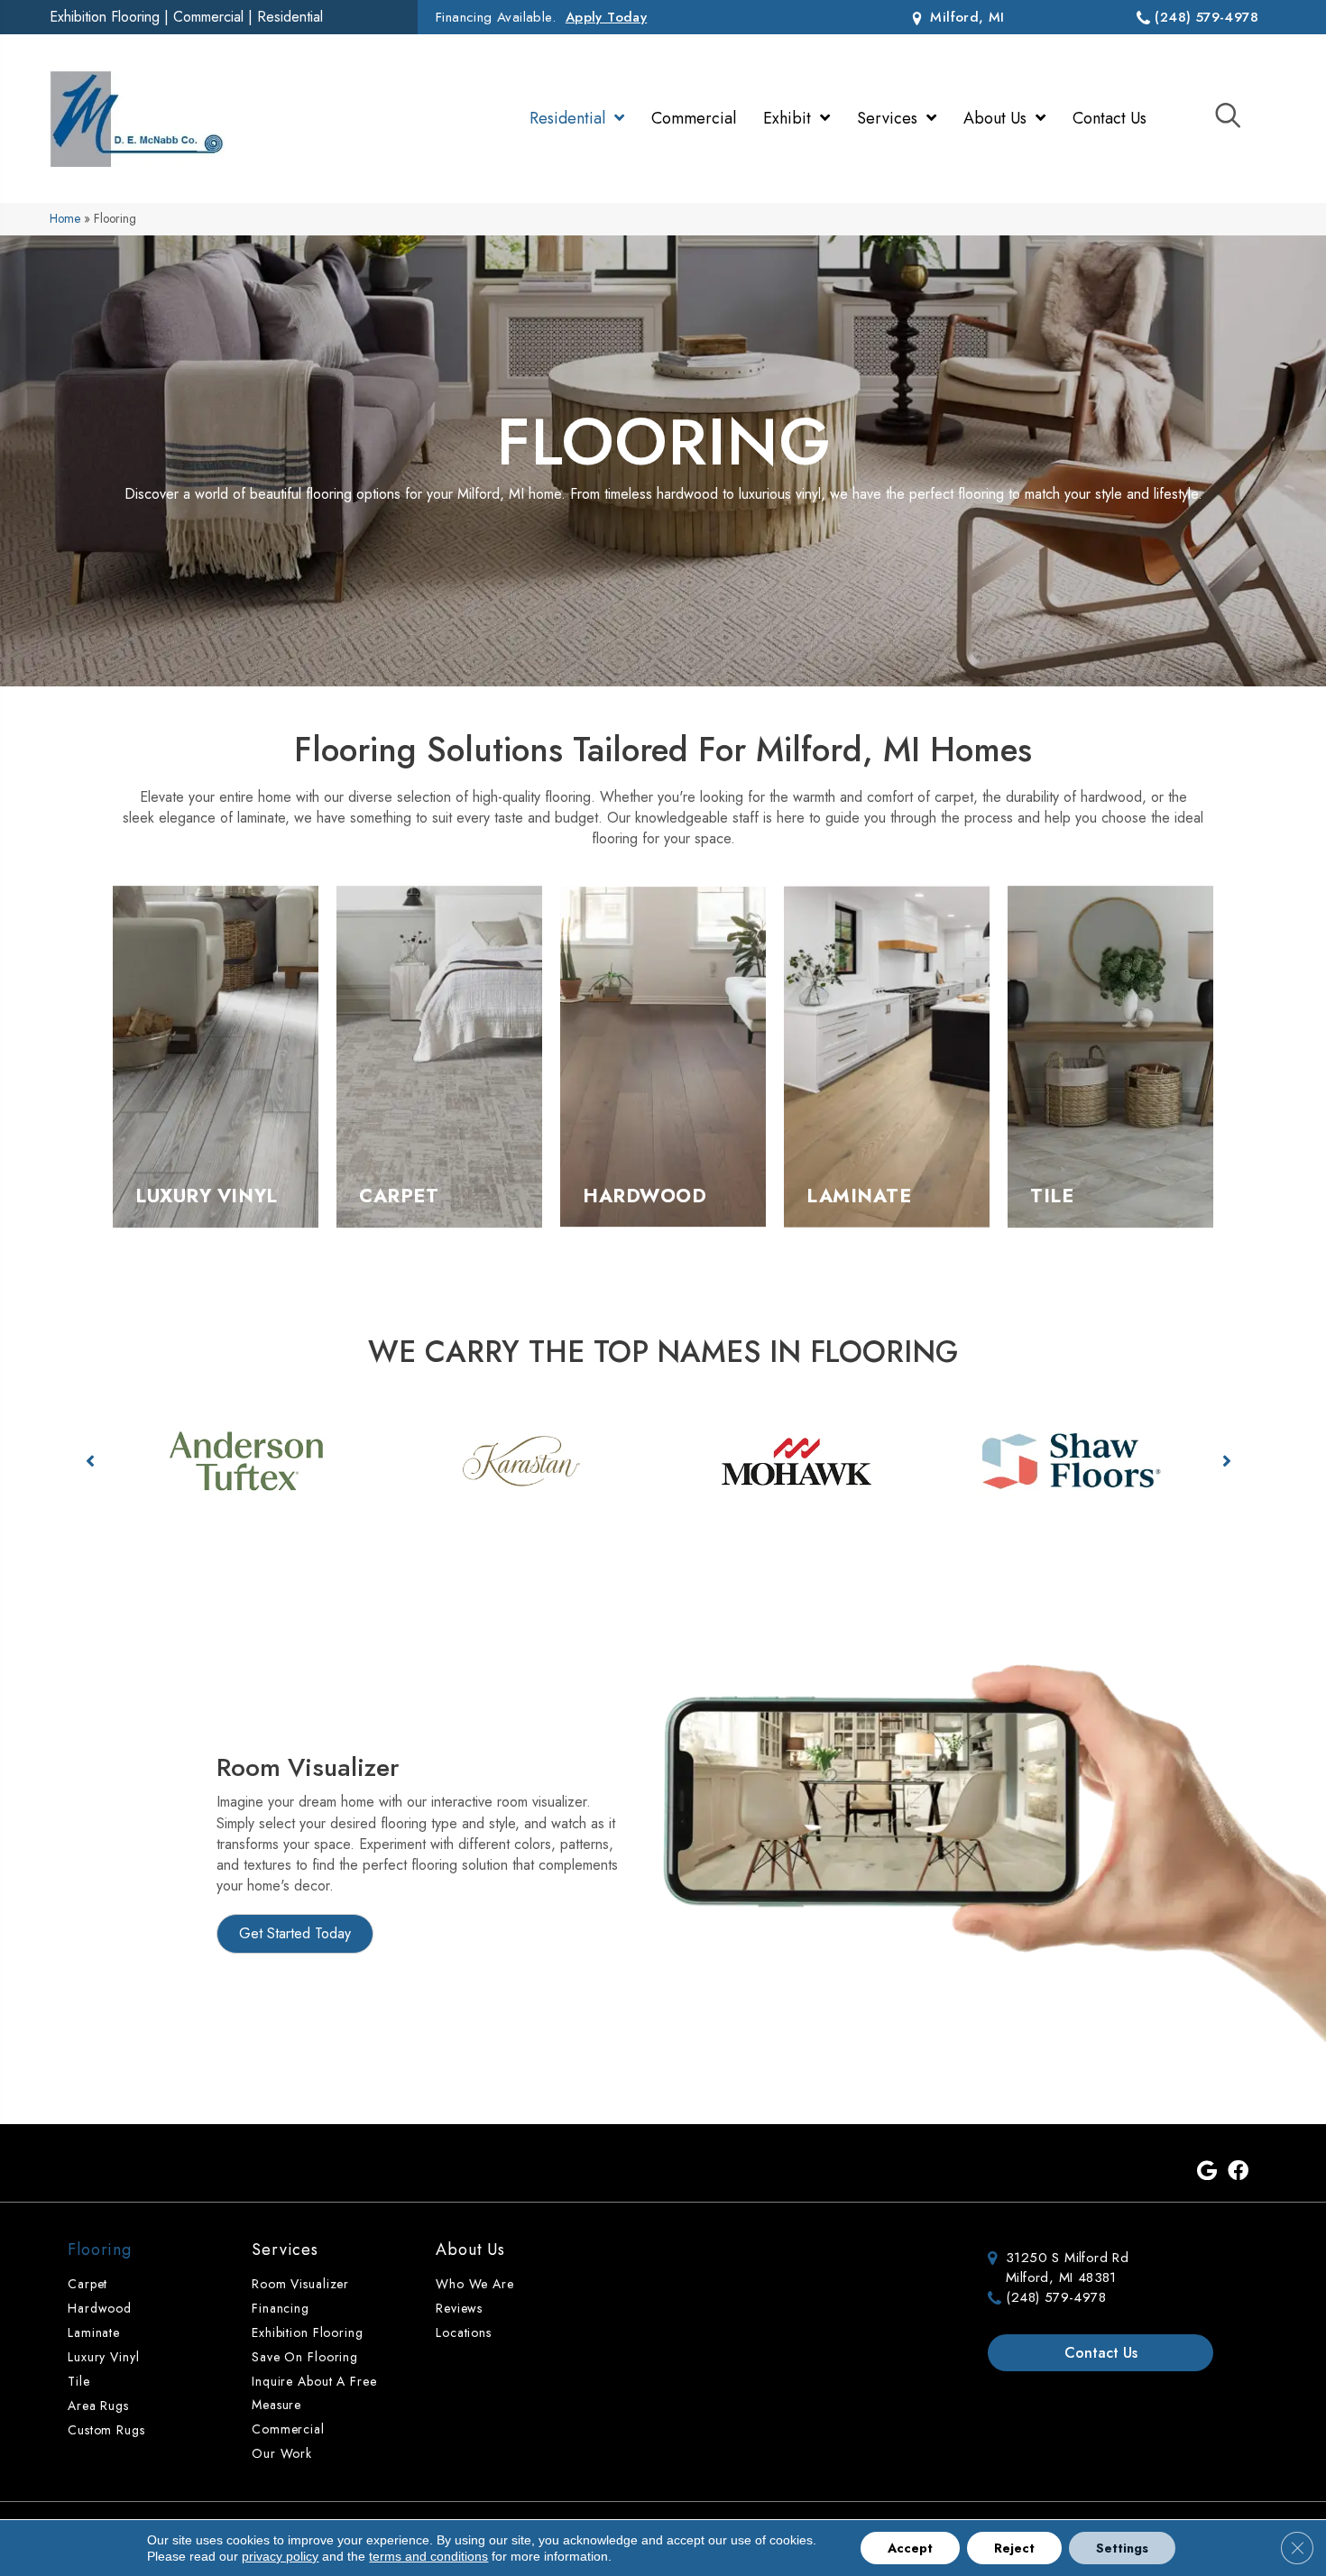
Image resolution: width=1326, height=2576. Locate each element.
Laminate (94, 2332)
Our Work (282, 2453)
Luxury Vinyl (104, 2357)
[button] (90, 1461)
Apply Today (606, 17)
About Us (470, 2249)
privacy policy (280, 2556)
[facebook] (1238, 2172)
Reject (1014, 2548)
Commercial (208, 17)
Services (285, 2249)
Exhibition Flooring (105, 17)
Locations (464, 2332)
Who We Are (475, 2284)
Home (65, 218)
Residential (290, 17)
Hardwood (100, 2308)
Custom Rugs (106, 2430)
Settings (1122, 2548)
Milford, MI (965, 17)
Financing (281, 2308)
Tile (79, 2381)
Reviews (459, 2308)
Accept (910, 2548)
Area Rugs (98, 2406)
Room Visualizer (300, 2284)
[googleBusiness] (1207, 2172)
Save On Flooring (305, 2357)
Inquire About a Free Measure (314, 2393)
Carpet (87, 2284)
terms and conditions (428, 2556)
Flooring (100, 2249)
